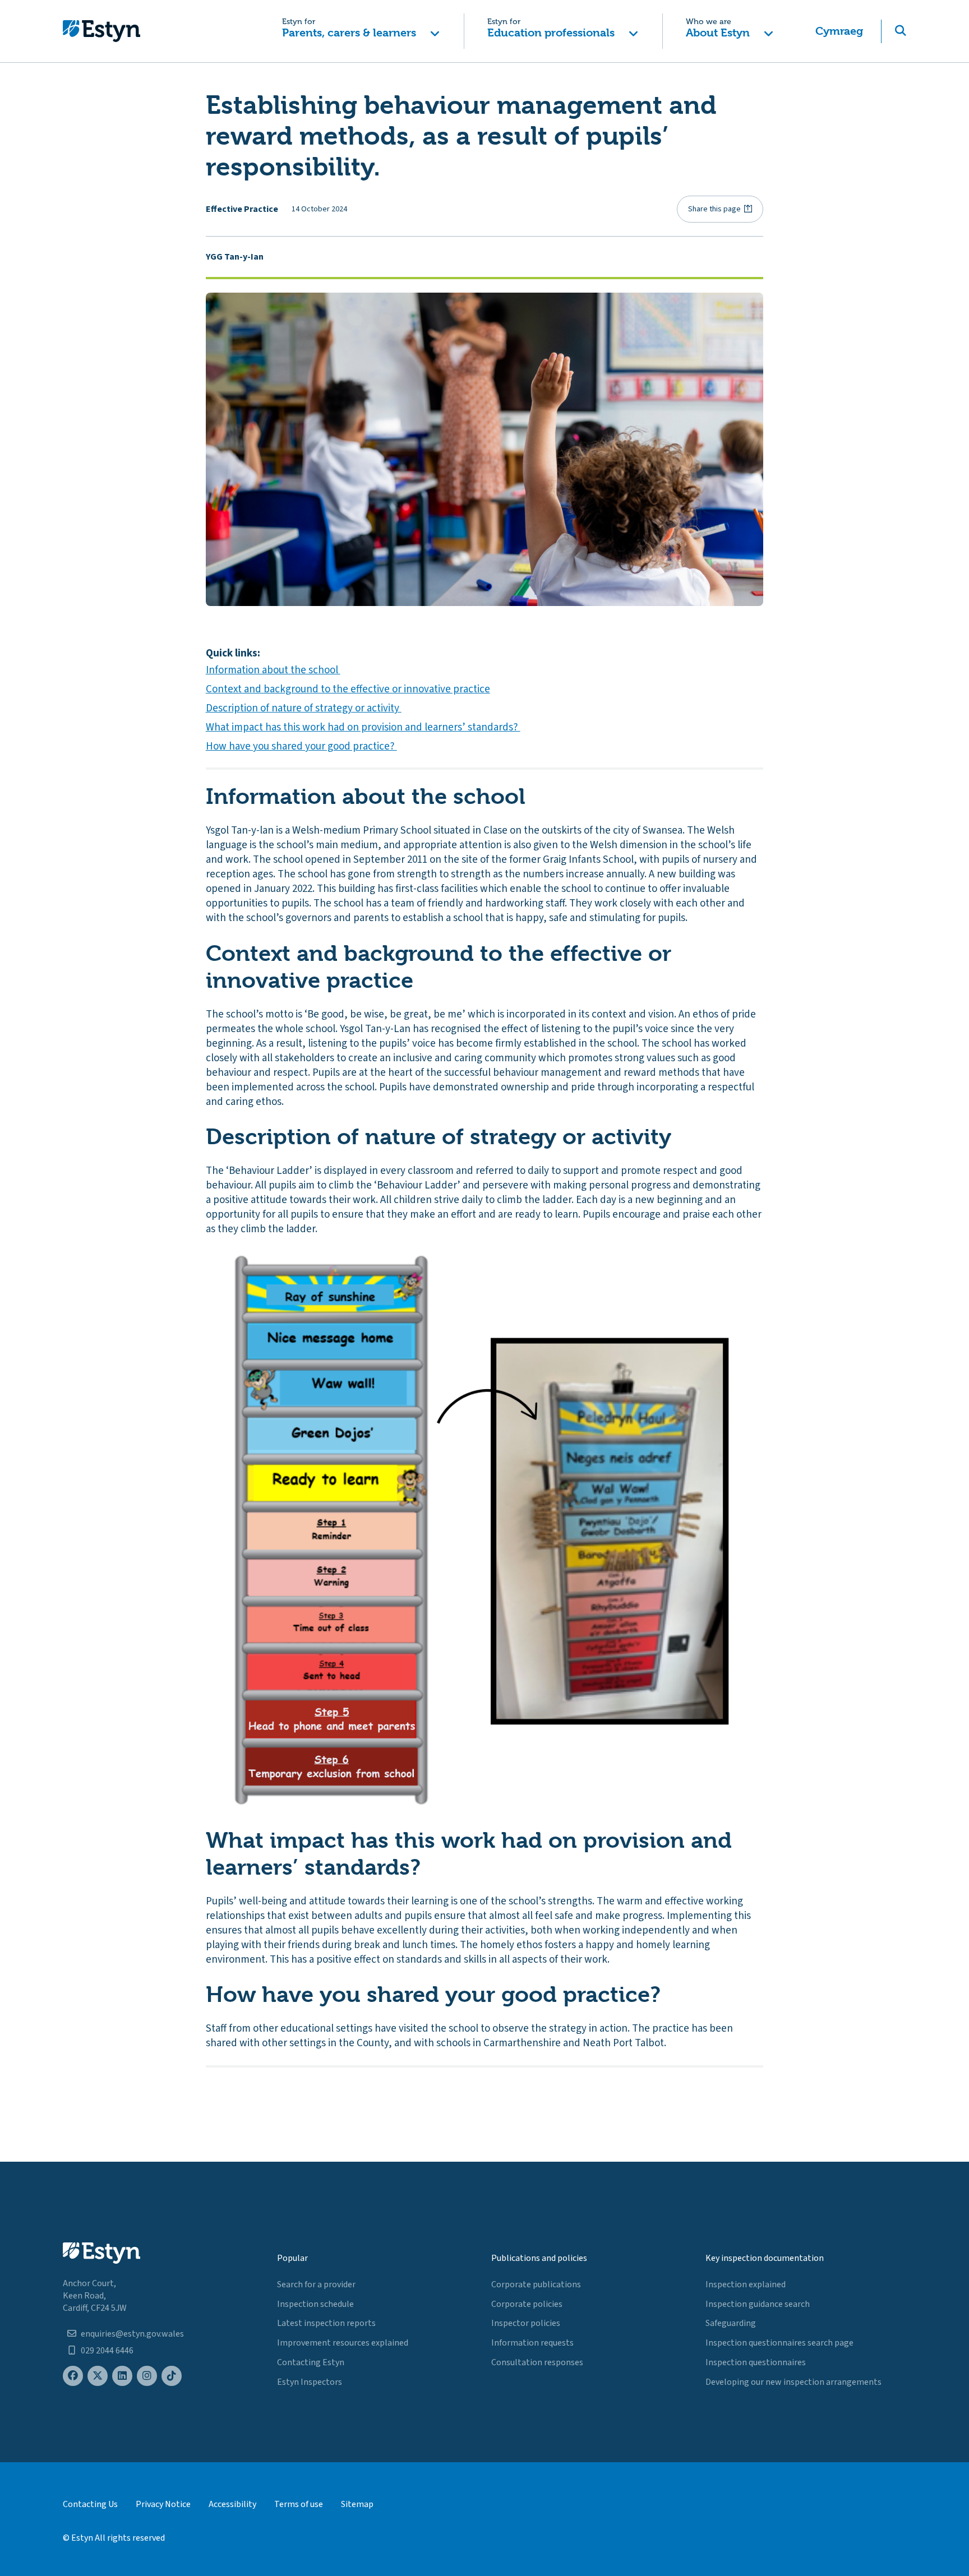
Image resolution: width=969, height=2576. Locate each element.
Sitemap (357, 2504)
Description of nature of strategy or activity (304, 708)
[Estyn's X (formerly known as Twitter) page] (98, 2376)
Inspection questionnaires (756, 2362)
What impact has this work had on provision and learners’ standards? (363, 727)
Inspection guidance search (758, 2304)
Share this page (714, 209)
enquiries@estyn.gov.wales (132, 2334)
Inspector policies (526, 2323)
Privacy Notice (163, 2504)
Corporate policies (527, 2304)
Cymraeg (839, 31)
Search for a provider (316, 2284)
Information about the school (273, 670)
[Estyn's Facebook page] (73, 2376)
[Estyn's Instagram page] (147, 2376)
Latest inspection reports (326, 2323)
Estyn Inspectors (310, 2382)
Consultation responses (537, 2362)
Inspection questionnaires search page (779, 2343)
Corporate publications (536, 2284)
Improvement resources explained (343, 2343)
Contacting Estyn (311, 2362)
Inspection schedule (315, 2304)
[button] (361, 31)
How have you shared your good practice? (301, 746)
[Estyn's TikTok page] (172, 2376)
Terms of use (299, 2504)
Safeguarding (731, 2323)
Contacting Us (90, 2504)
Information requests (532, 2343)
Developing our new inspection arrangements (793, 2382)
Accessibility (232, 2504)
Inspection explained (746, 2284)
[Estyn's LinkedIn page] (122, 2376)
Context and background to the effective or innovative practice (348, 689)
